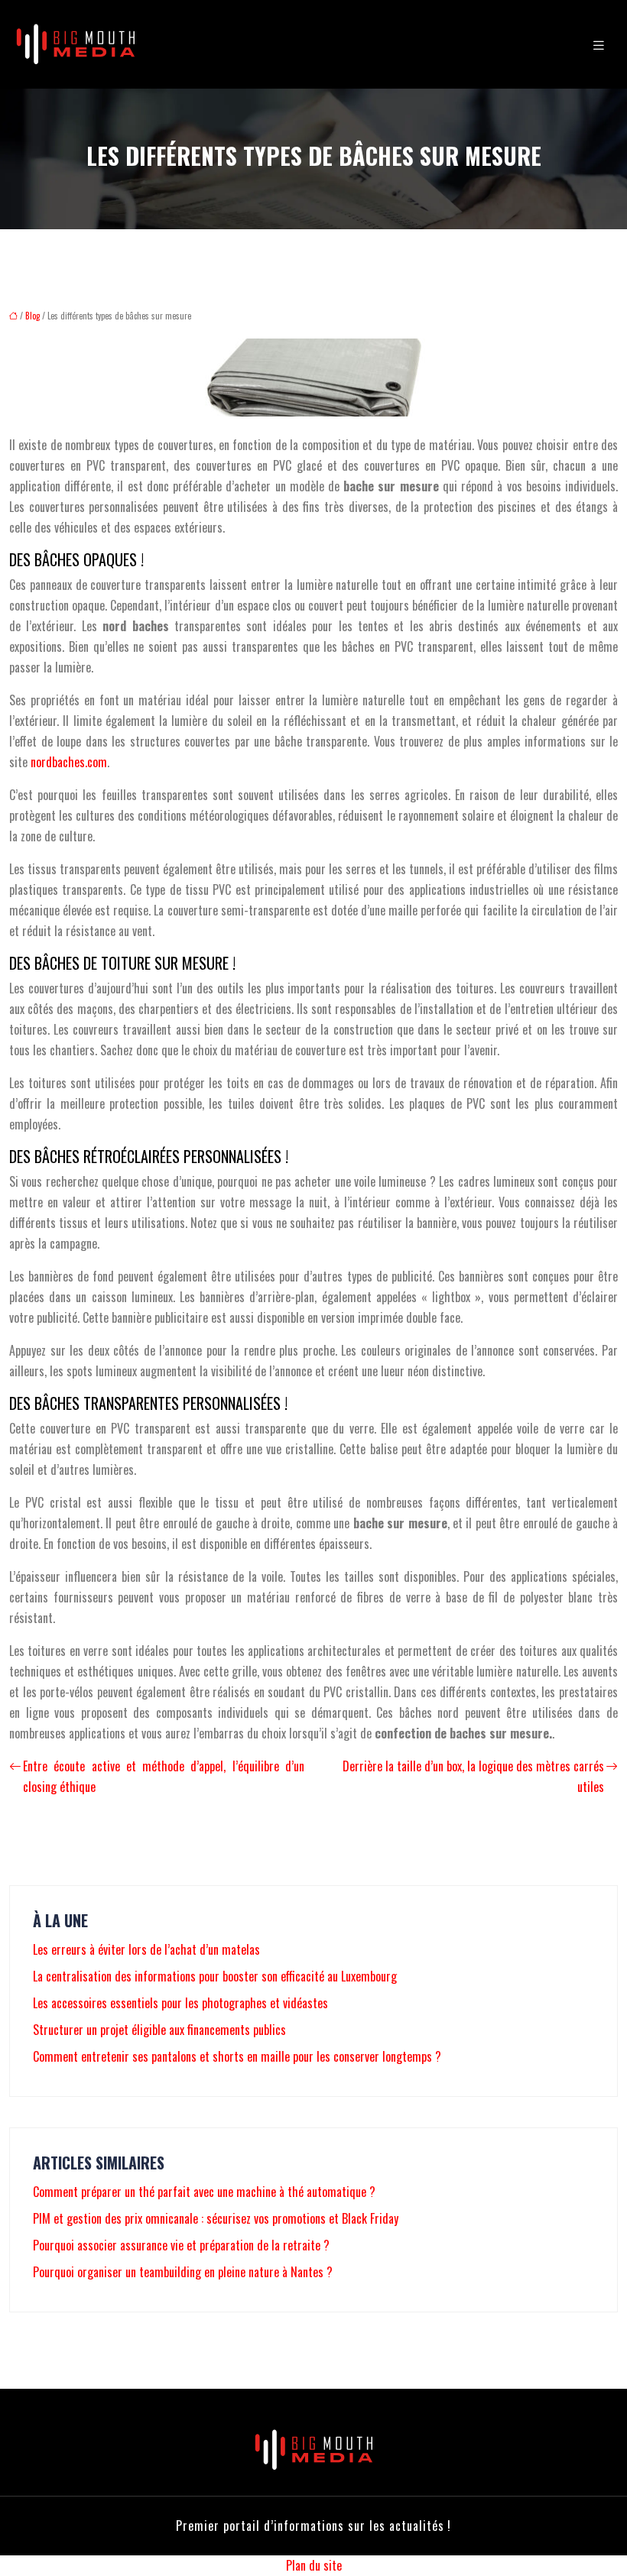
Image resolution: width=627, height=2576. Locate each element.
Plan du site (314, 2565)
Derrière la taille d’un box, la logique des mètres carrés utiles (473, 1776)
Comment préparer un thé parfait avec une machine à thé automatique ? (204, 2192)
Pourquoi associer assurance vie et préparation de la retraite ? (181, 2245)
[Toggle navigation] (599, 44)
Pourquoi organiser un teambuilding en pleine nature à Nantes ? (183, 2272)
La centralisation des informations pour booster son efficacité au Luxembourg (215, 1976)
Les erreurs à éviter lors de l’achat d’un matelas (146, 1949)
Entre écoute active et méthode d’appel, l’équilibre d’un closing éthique (164, 1776)
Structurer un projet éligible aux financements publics (159, 2030)
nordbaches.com (69, 762)
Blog (32, 316)
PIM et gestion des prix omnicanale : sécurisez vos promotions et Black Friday (216, 2218)
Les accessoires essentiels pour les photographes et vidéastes (180, 2003)
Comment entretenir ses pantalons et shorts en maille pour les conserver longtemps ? (237, 2056)
